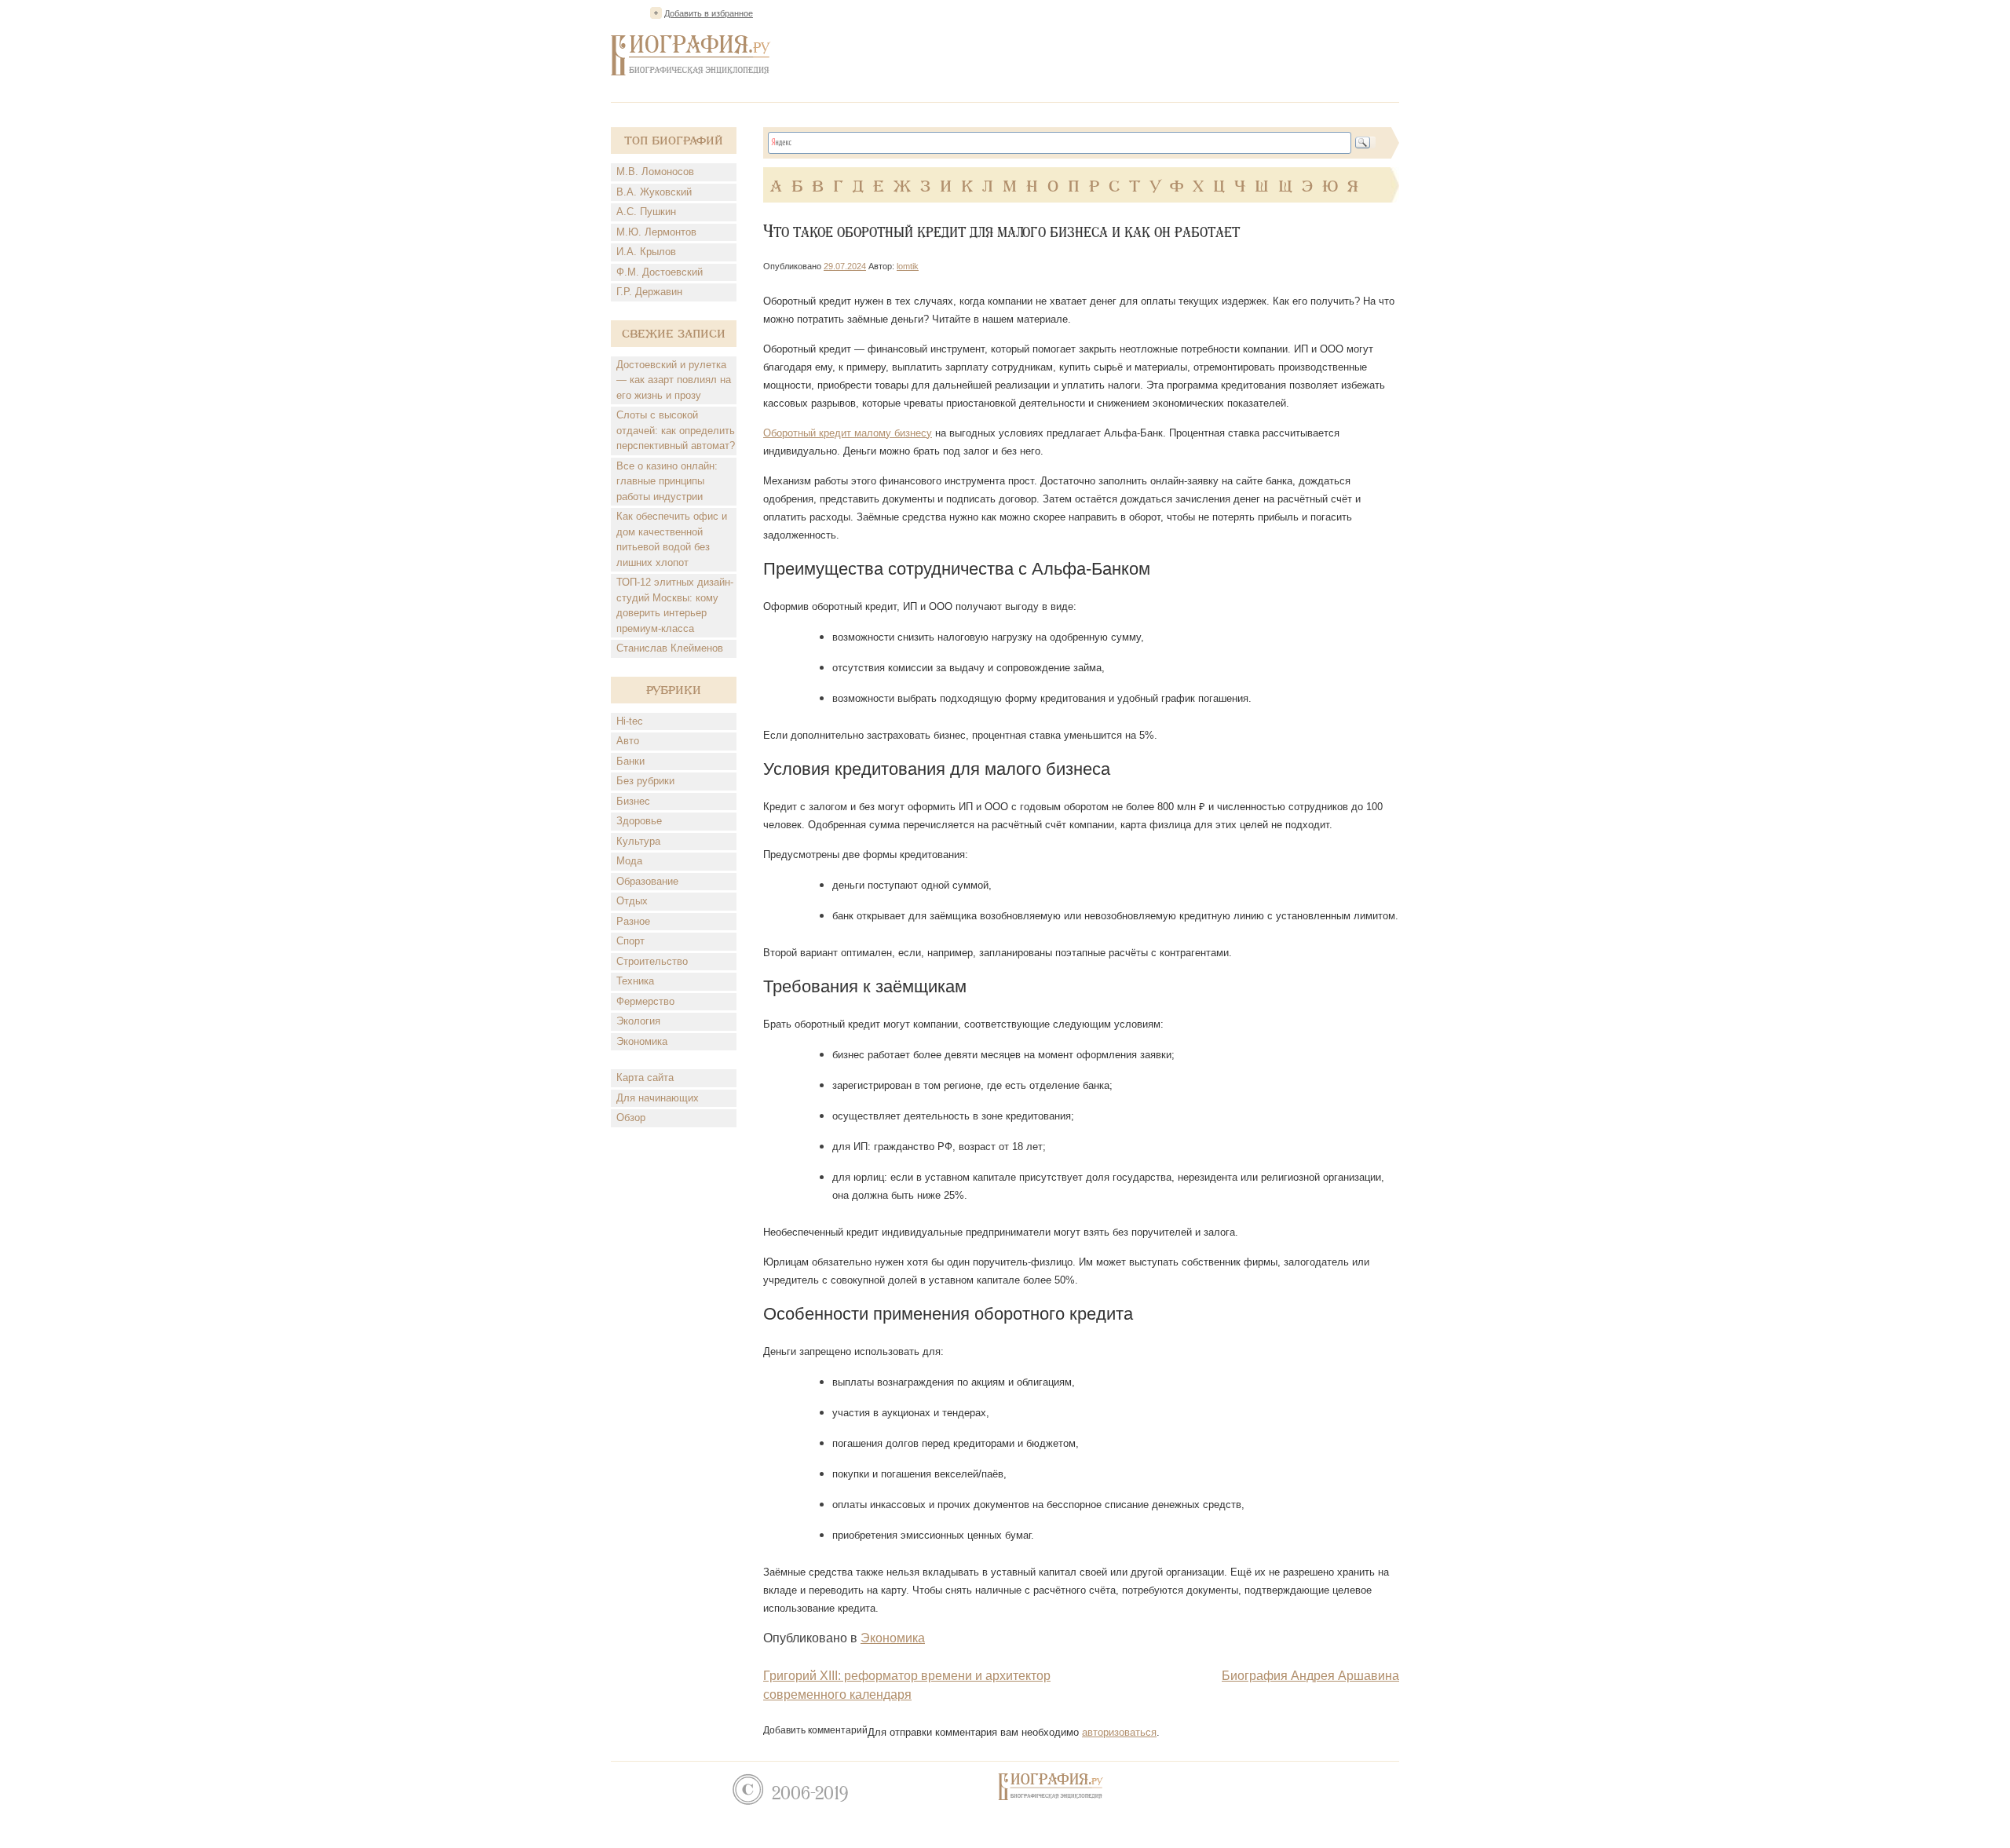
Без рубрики (645, 781)
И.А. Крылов (646, 252)
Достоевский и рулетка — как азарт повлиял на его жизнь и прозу (674, 380)
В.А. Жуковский (654, 192)
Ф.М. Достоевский (660, 272)
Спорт (630, 941)
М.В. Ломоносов (655, 172)
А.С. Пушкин (646, 212)
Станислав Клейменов (670, 648)
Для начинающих (658, 1098)
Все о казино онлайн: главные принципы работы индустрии (667, 481)
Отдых (632, 901)
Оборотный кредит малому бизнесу (848, 433)
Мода (629, 861)
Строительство (652, 961)
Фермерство (645, 1001)
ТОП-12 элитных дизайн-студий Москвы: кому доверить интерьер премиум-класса (675, 605)
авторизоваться (1119, 1732)
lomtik (908, 266)
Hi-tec (630, 721)
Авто (628, 741)
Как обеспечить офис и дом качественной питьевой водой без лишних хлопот (672, 539)
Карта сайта (645, 1077)
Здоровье (639, 821)
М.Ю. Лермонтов (656, 232)
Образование (647, 881)
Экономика (642, 1041)
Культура (638, 841)
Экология (638, 1021)
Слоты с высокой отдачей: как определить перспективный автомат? (676, 430)
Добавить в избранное (709, 13)
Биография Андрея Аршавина (1310, 1676)
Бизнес (633, 801)
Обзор (631, 1118)
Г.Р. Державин (649, 292)
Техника (635, 981)
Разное (633, 921)
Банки (630, 761)
